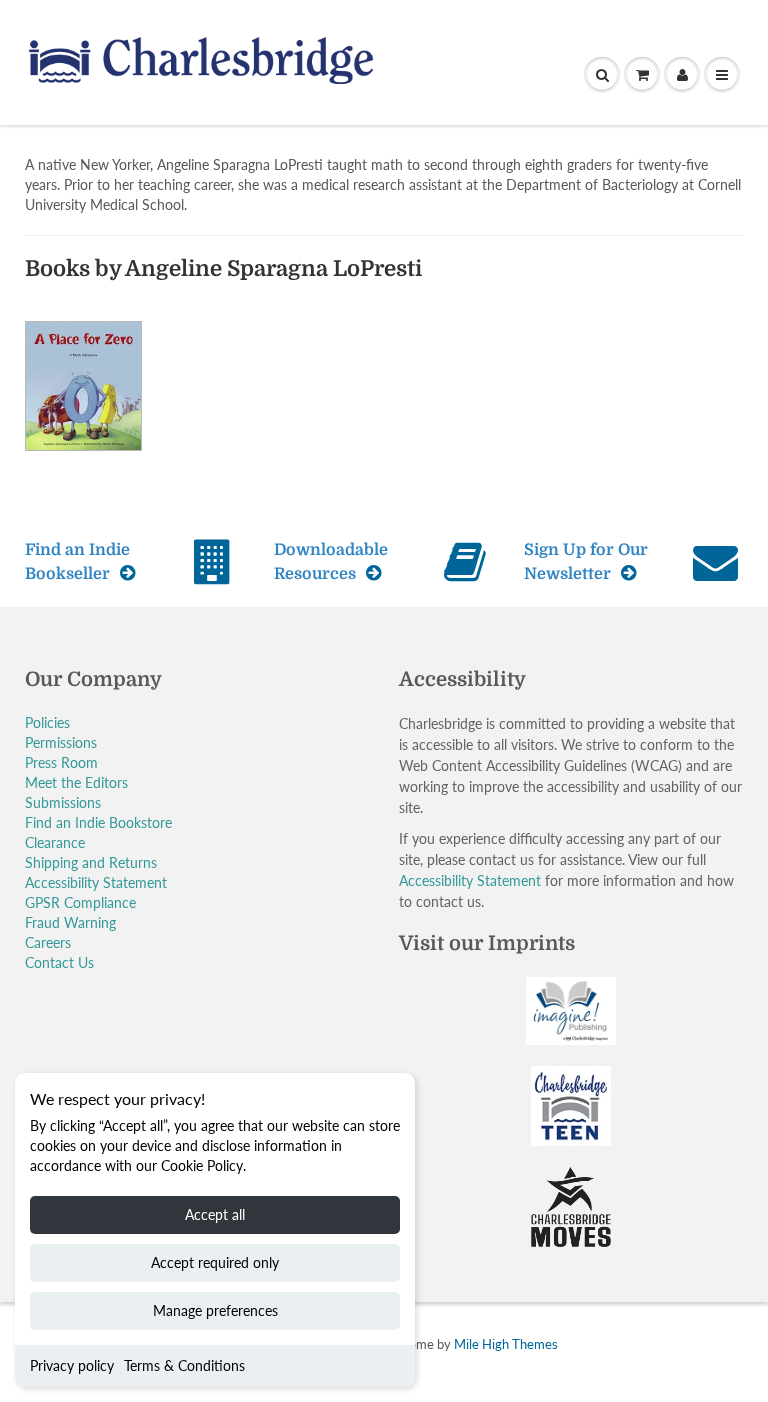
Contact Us (59, 962)
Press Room (61, 762)
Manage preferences (215, 1310)
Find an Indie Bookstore (98, 822)
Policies (47, 722)
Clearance (55, 842)
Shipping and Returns (91, 862)
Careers (48, 942)
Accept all (215, 1214)
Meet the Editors (76, 782)
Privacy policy (72, 1365)
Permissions (61, 742)
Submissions (63, 802)
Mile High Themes (506, 1344)
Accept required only (215, 1262)
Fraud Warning (70, 922)
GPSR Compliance (80, 902)
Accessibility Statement (96, 882)
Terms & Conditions (184, 1365)
